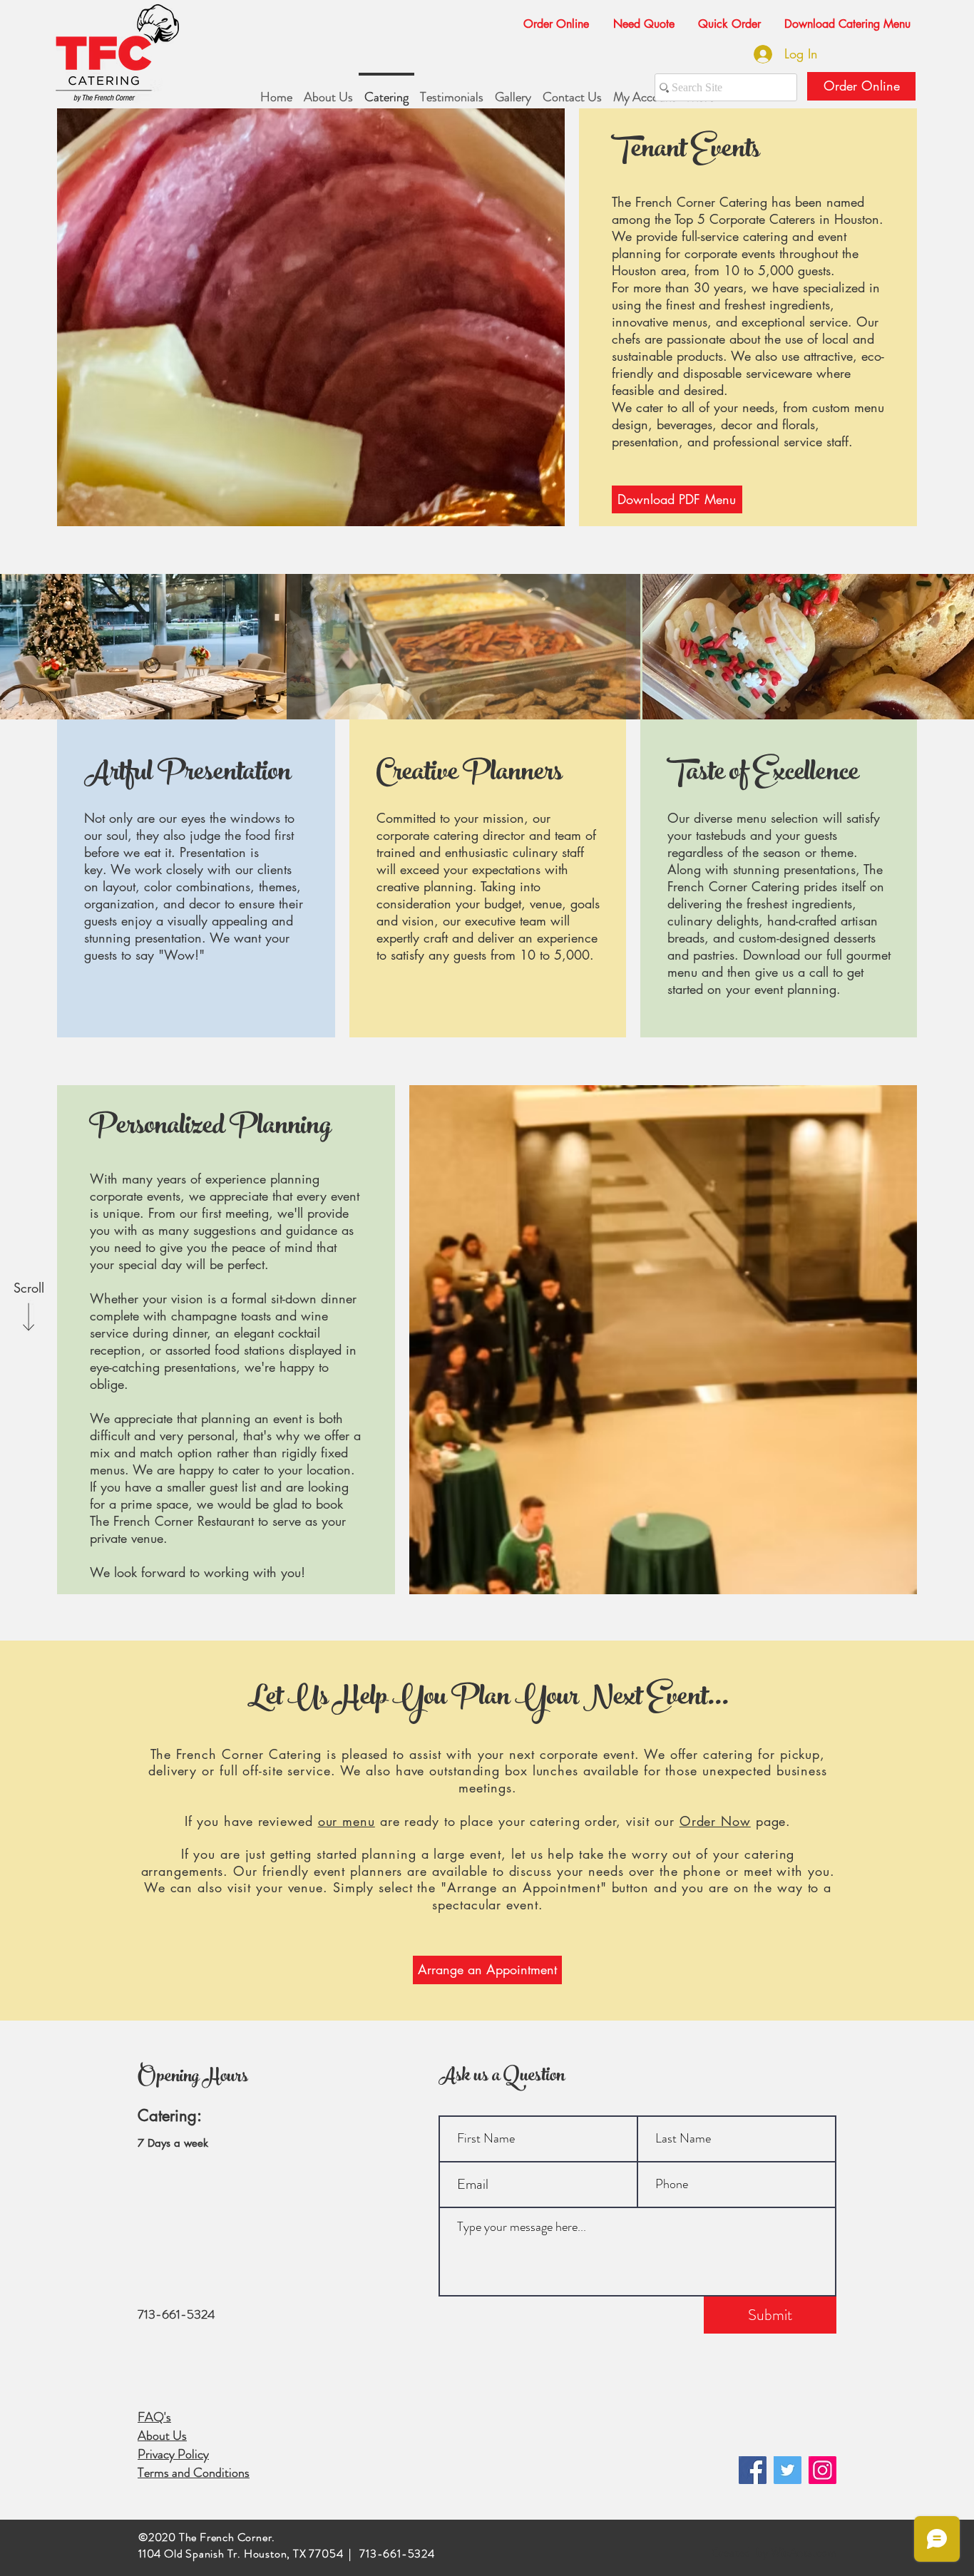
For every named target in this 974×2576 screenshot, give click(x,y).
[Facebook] (753, 2470)
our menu (347, 1821)
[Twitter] (788, 2470)
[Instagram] (822, 2470)
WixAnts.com (804, 2552)
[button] (638, 18)
